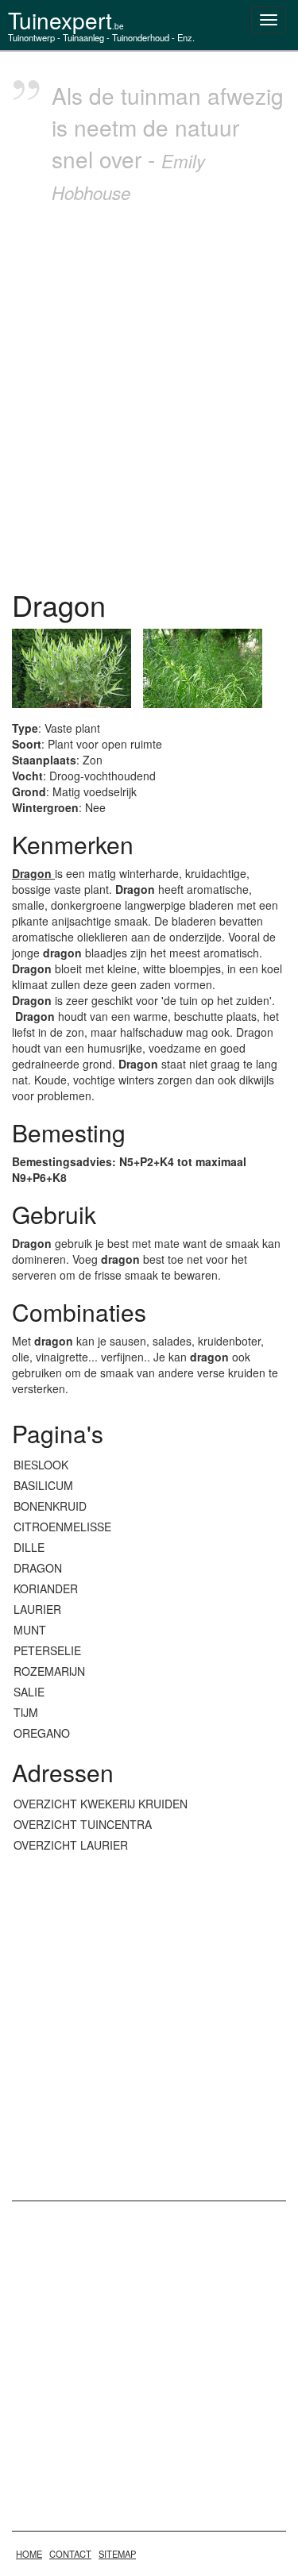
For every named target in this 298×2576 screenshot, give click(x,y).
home (29, 2554)
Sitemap (117, 2554)
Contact (70, 2554)
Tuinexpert (66, 20)
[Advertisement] (149, 393)
